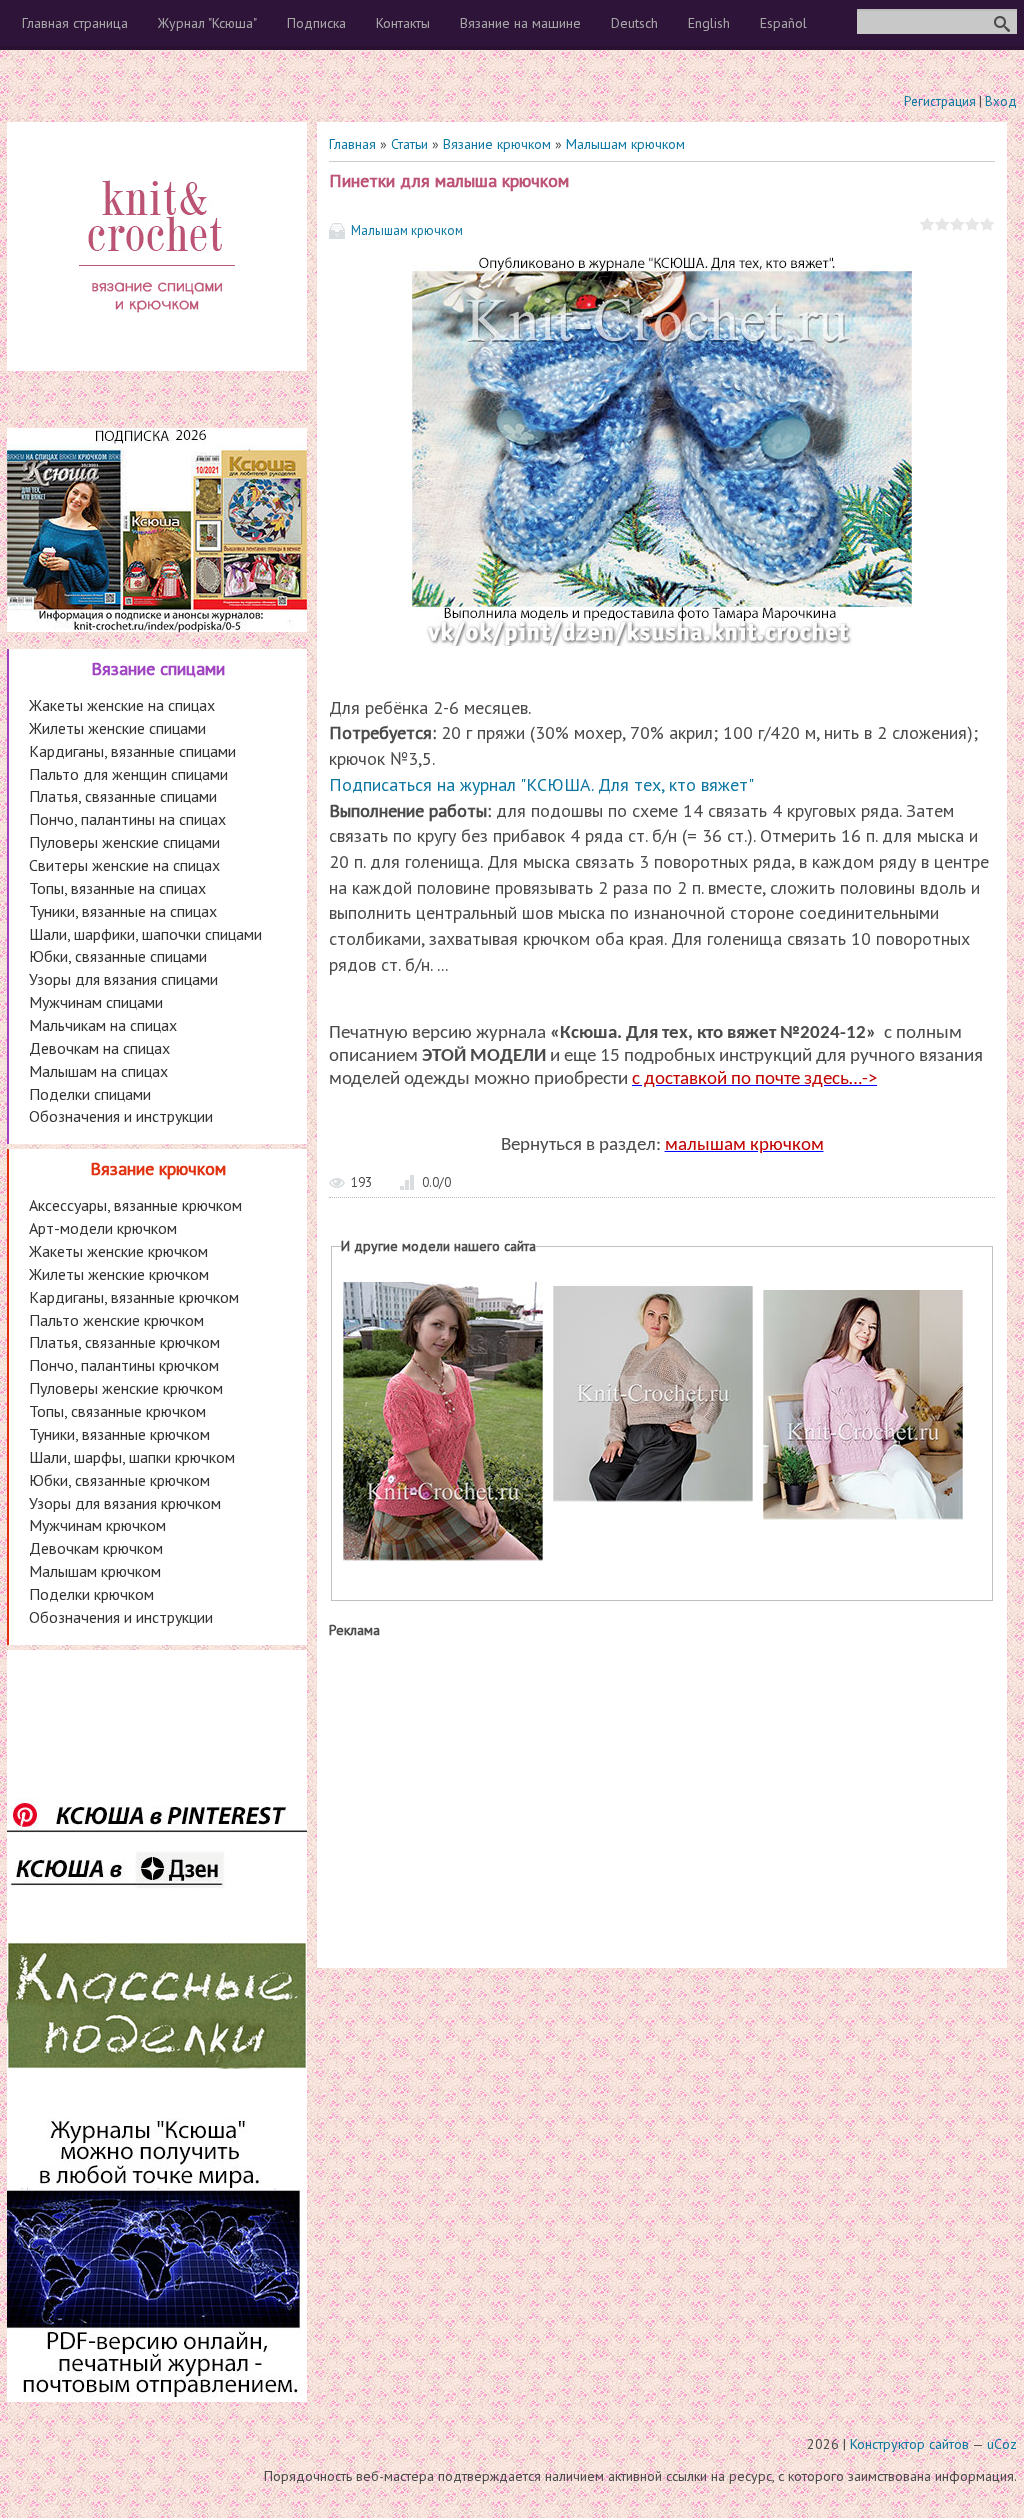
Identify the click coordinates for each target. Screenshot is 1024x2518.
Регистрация (940, 101)
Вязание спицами (158, 668)
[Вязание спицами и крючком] (157, 336)
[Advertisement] (662, 1799)
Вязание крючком (497, 144)
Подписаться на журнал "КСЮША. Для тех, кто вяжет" (541, 784)
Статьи (409, 144)
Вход (1001, 101)
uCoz (1002, 2444)
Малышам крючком (625, 144)
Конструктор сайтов (909, 2444)
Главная (352, 144)
